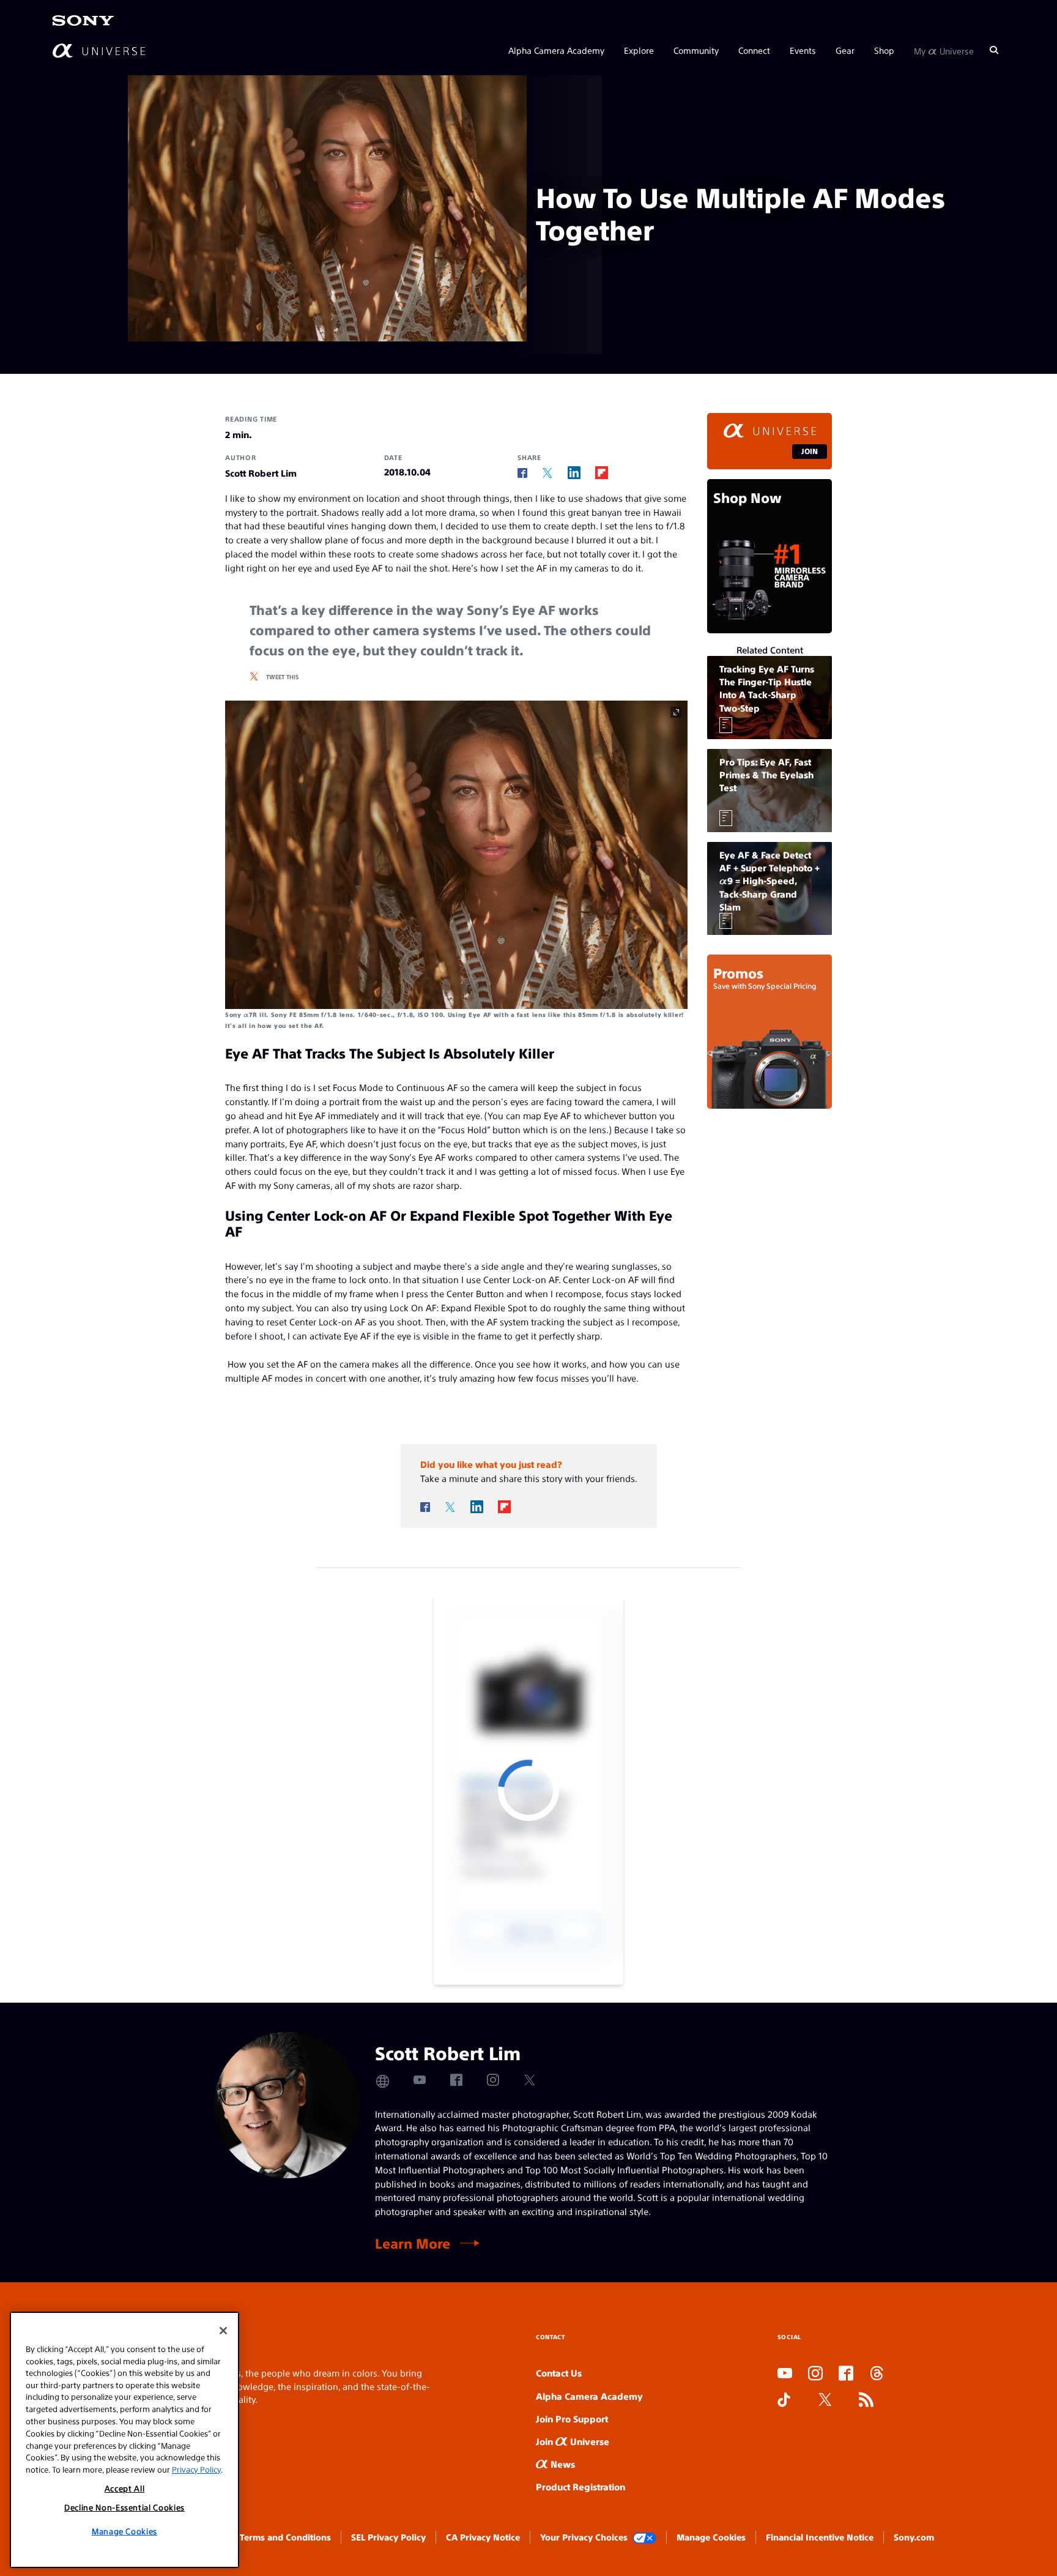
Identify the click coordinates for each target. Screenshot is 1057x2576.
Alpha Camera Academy (556, 50)
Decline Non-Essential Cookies (124, 2507)
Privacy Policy (196, 2469)
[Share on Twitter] (547, 473)
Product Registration (580, 2486)
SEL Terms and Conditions (277, 2537)
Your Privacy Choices (584, 2537)
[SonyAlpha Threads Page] (877, 2374)
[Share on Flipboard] (602, 473)
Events (803, 50)
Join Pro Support (572, 2418)
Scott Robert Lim (261, 473)
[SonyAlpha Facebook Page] (846, 2374)
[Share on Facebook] (522, 473)
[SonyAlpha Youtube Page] (785, 2374)
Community (696, 50)
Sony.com (914, 2537)
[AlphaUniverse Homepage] (99, 50)
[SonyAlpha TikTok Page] (784, 2400)
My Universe (944, 50)
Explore (639, 50)
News (562, 2464)
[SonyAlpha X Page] (825, 2400)
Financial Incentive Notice (820, 2537)
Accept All (125, 2488)
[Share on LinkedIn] (574, 473)
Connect (754, 50)
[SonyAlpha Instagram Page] (815, 2374)
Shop (884, 50)
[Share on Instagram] (493, 2080)
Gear (845, 50)
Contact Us (559, 2373)
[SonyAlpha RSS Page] (866, 2400)
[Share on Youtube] (420, 2080)
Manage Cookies (711, 2537)
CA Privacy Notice (483, 2537)
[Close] (223, 2331)
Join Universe (573, 2441)
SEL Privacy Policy (388, 2537)
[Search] (994, 50)
